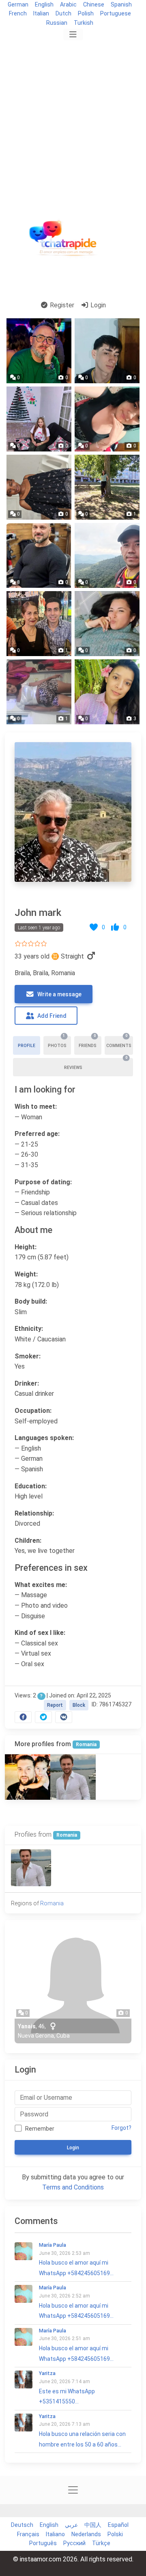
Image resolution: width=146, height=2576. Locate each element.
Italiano (55, 2534)
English (44, 4)
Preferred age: (37, 1134)
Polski (115, 2534)
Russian (57, 23)
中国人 (93, 2525)
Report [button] (55, 1705)
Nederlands (86, 2534)
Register (61, 305)
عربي (71, 2525)
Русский (74, 2543)
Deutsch (22, 2525)
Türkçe (101, 2543)
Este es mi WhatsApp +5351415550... (67, 2388)
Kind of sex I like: (40, 1633)
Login (97, 305)
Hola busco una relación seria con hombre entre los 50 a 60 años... (82, 2431)
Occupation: (33, 1411)
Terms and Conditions (73, 2187)
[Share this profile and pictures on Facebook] (23, 1717)
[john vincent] (73, 1777)
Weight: (26, 1274)
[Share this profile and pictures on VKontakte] (64, 1717)
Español (118, 2525)
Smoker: (28, 1356)
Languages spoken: (44, 1438)
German (18, 4)
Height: (26, 1247)
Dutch (63, 13)
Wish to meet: (36, 1107)
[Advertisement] (73, 119)
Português (43, 2543)
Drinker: (27, 1383)
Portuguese (116, 13)
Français (28, 2534)
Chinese (94, 4)
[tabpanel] (73, 1231)
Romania (86, 1745)
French (18, 13)
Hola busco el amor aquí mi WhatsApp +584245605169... (76, 2259)
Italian (41, 13)
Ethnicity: (29, 1329)
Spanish (121, 4)
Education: (31, 1486)
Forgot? (121, 2128)
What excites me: (41, 1585)
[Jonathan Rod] (28, 1777)
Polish (86, 13)
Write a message (59, 994)
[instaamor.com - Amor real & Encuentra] (64, 241)
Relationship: (34, 1513)
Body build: (31, 1301)
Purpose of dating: (43, 1182)
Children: (28, 1541)
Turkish (84, 23)
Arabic (68, 4)
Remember (40, 2129)
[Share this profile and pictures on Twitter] (43, 1717)
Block (79, 1705)
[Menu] (73, 35)
